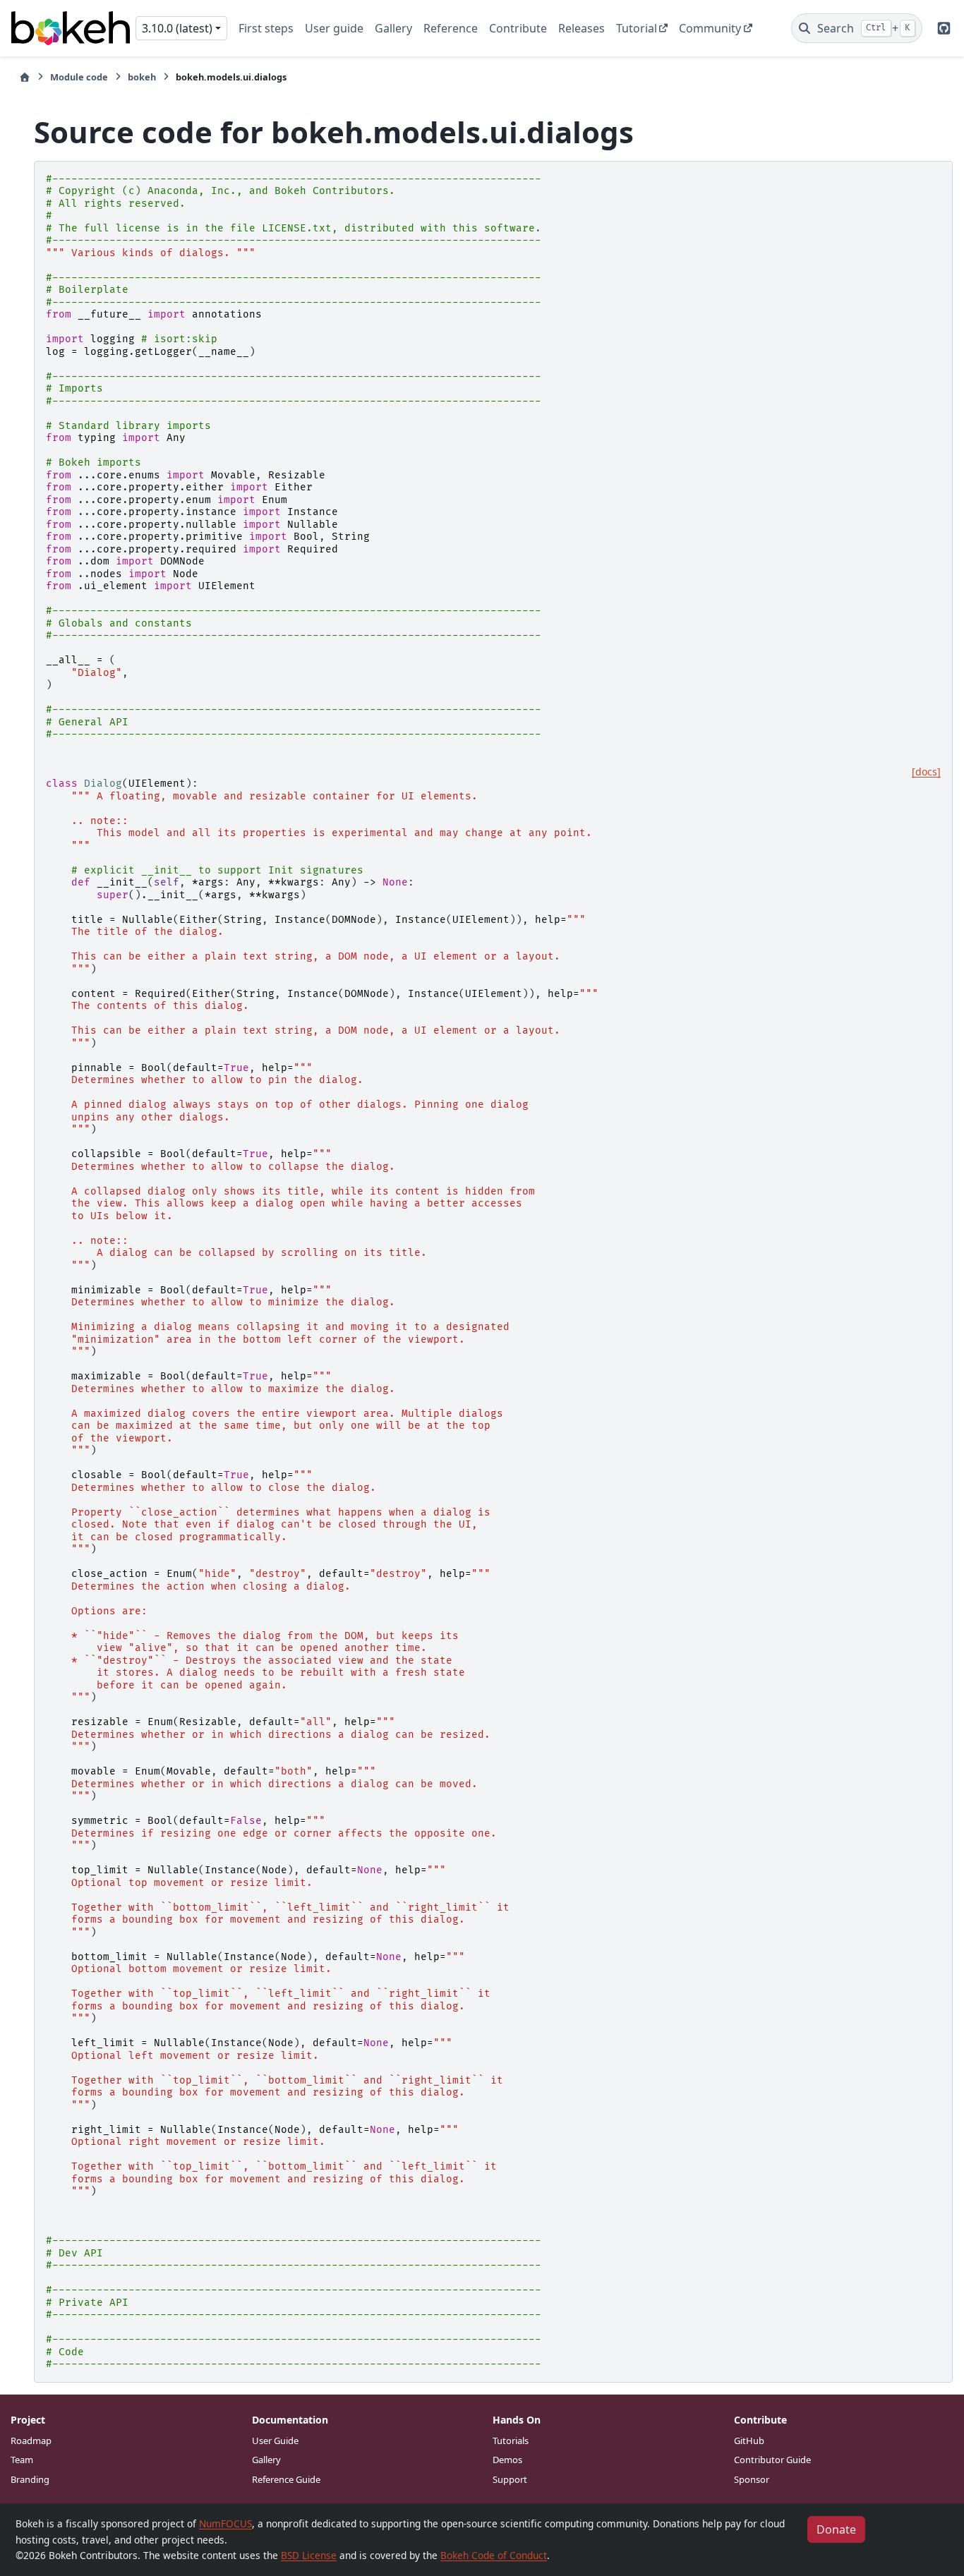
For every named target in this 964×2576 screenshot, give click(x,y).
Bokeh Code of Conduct (494, 2555)
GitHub (749, 2441)
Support (510, 2479)
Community (710, 28)
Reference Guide (286, 2479)
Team (22, 2460)
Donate (836, 2529)
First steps (266, 28)
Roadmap (31, 2441)
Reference (451, 28)
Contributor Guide (772, 2460)
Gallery (393, 28)
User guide (334, 28)
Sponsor (752, 2479)
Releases (582, 28)
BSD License (309, 2555)
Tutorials (511, 2441)
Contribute (518, 28)
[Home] (25, 77)
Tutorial (637, 28)
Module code (79, 77)
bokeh (142, 77)
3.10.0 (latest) (177, 28)
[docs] (926, 772)
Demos (507, 2460)
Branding (30, 2479)
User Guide (275, 2441)
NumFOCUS (225, 2523)
